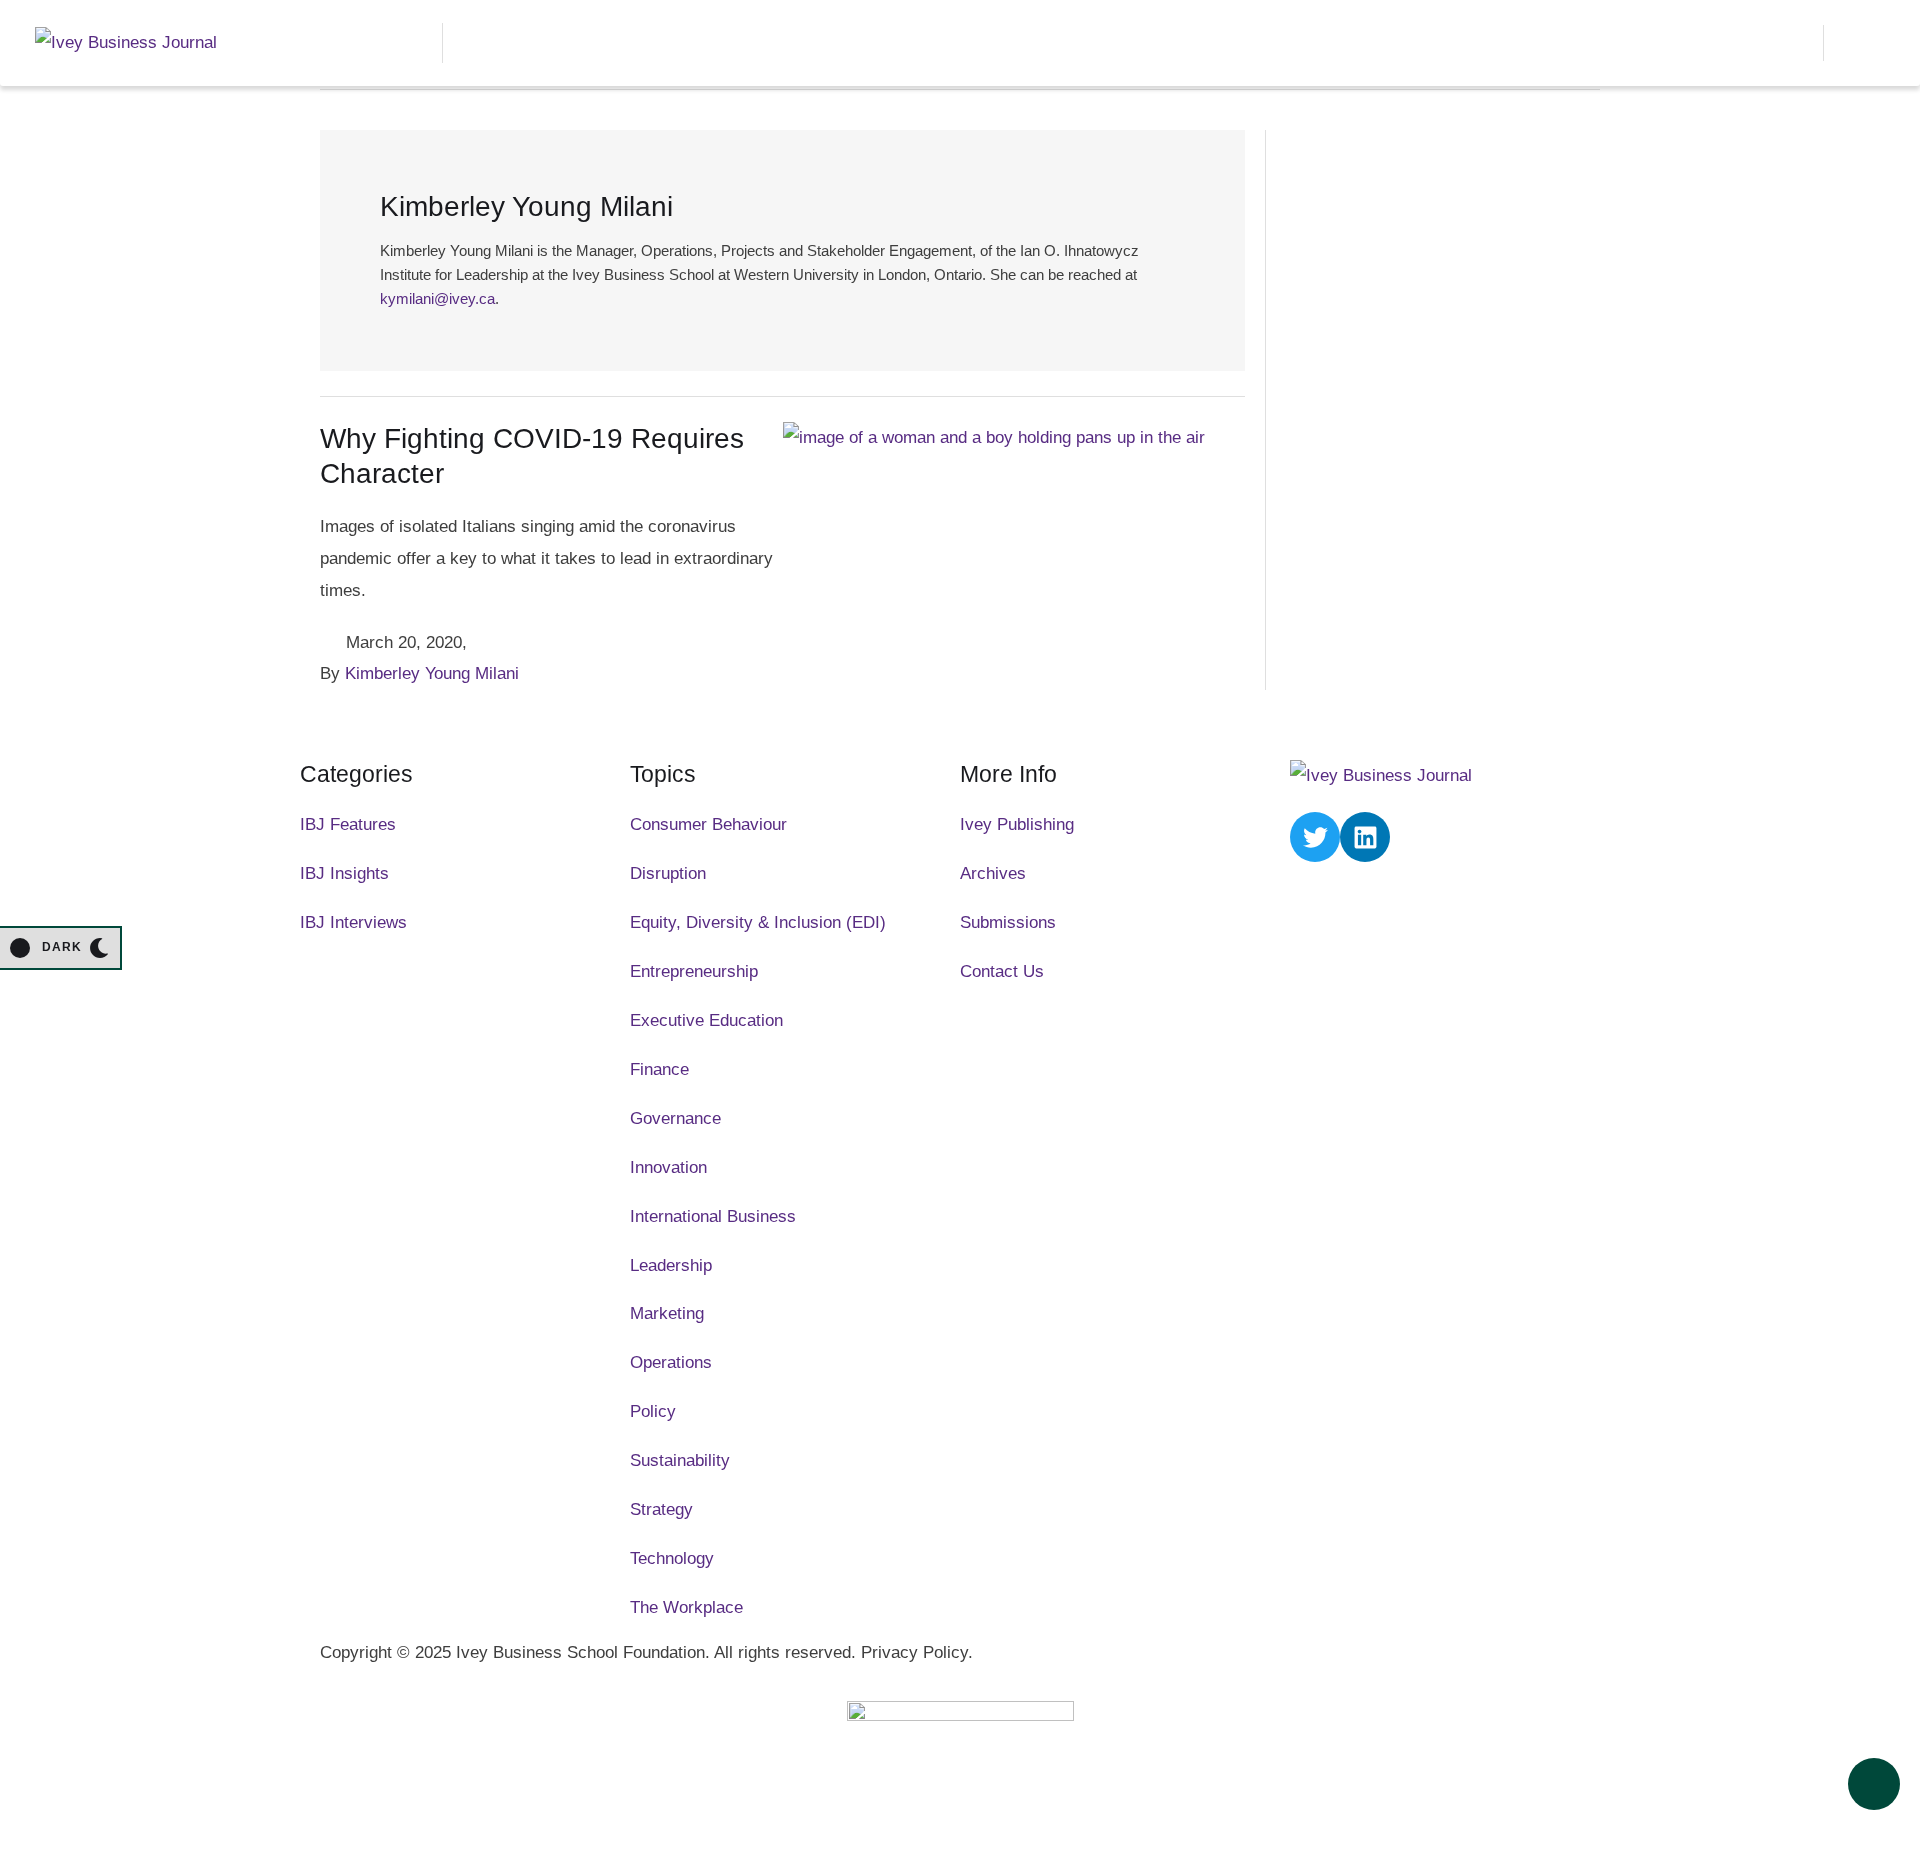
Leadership (671, 1265)
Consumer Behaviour (708, 824)
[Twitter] (1315, 837)
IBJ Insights (344, 873)
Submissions (1008, 922)
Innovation (668, 1167)
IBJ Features (348, 824)
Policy (653, 1411)
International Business (713, 1216)
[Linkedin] (1365, 837)
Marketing (667, 1313)
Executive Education (706, 1020)
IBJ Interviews (353, 922)
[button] (1791, 43)
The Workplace (686, 1607)
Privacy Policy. (917, 1652)
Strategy (661, 1509)
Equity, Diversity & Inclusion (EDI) (758, 922)
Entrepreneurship (694, 971)
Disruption (668, 873)
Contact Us (1002, 971)
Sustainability (680, 1460)
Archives (993, 873)
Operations (671, 1362)
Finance (659, 1069)
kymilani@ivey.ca (437, 298)
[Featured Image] (994, 437)
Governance (675, 1118)
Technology (672, 1558)
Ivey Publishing (1017, 824)
